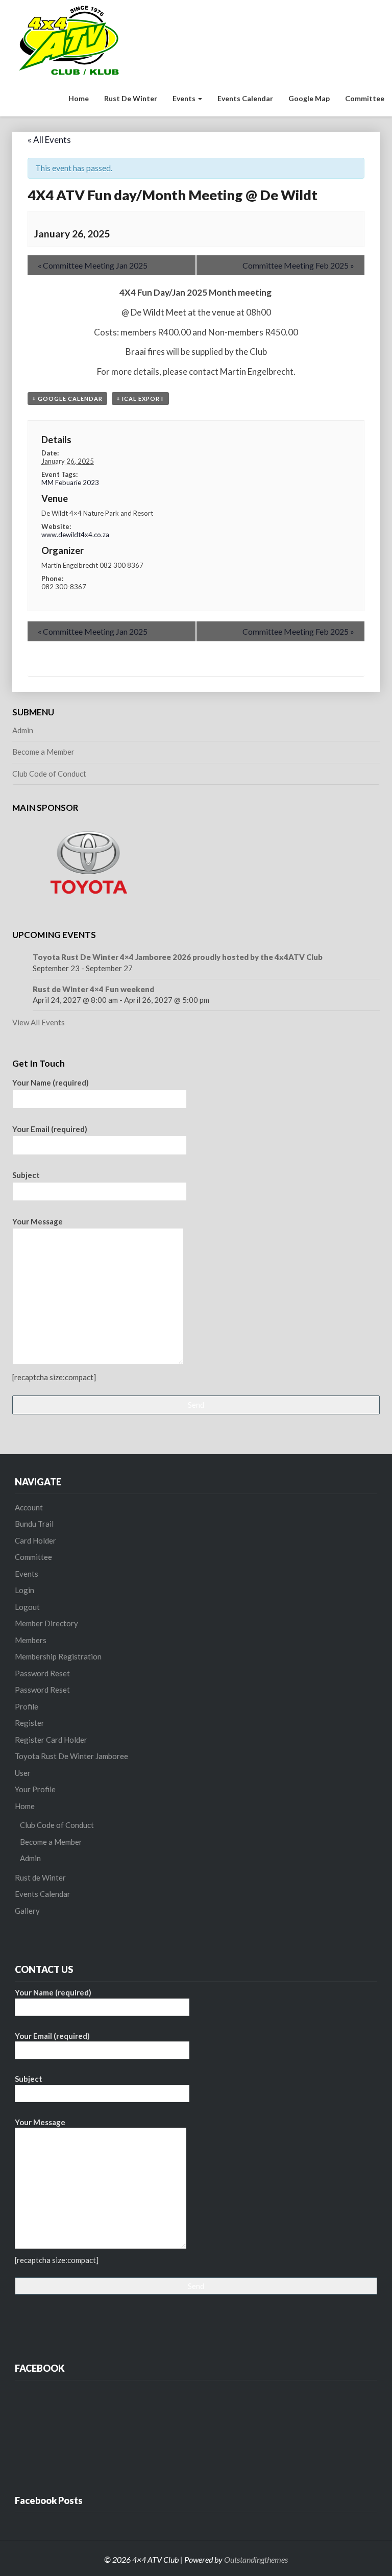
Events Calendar (245, 98)
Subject (26, 1175)
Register (30, 1723)
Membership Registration (58, 1656)
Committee (365, 98)
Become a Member (43, 752)
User (23, 1773)
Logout (27, 1607)
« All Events (49, 140)
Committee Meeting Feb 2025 (298, 265)
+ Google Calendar (67, 399)
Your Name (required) (51, 1082)
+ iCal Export (140, 399)
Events (185, 98)
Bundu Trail (34, 1524)
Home (79, 98)
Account (29, 1507)
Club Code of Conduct (49, 774)
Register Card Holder (51, 1740)
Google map (309, 98)
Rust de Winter (131, 98)
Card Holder (35, 1540)
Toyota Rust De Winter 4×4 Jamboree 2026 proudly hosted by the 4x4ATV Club (178, 957)
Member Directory (46, 1623)
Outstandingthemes (256, 2559)
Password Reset (42, 1673)
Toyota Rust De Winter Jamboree (71, 1756)
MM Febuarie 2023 (70, 483)
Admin (23, 730)
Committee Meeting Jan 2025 (93, 265)
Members (31, 1640)
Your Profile (35, 1789)
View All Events (39, 1022)
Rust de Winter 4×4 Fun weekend (93, 989)
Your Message (38, 1221)
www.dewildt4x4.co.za (75, 535)
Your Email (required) (50, 1129)
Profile (27, 1706)
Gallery (27, 1911)
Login (24, 1590)
